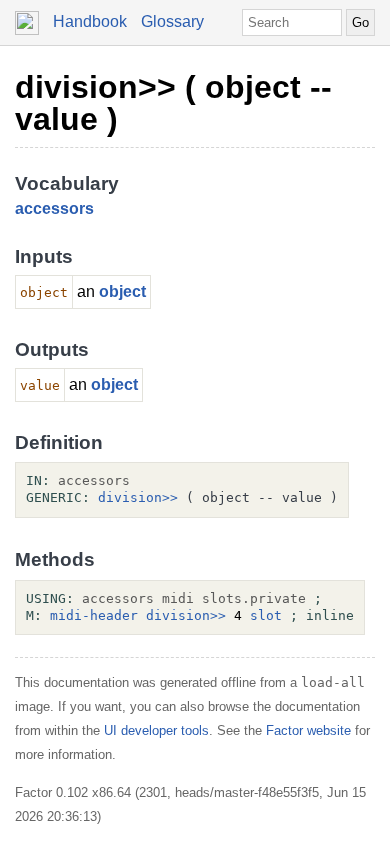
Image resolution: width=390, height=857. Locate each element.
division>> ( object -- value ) (173, 103)
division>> (138, 497)
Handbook (90, 21)
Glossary (172, 21)
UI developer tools (156, 730)
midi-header (94, 615)
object (122, 291)
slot (266, 615)
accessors (54, 208)
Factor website (308, 730)
